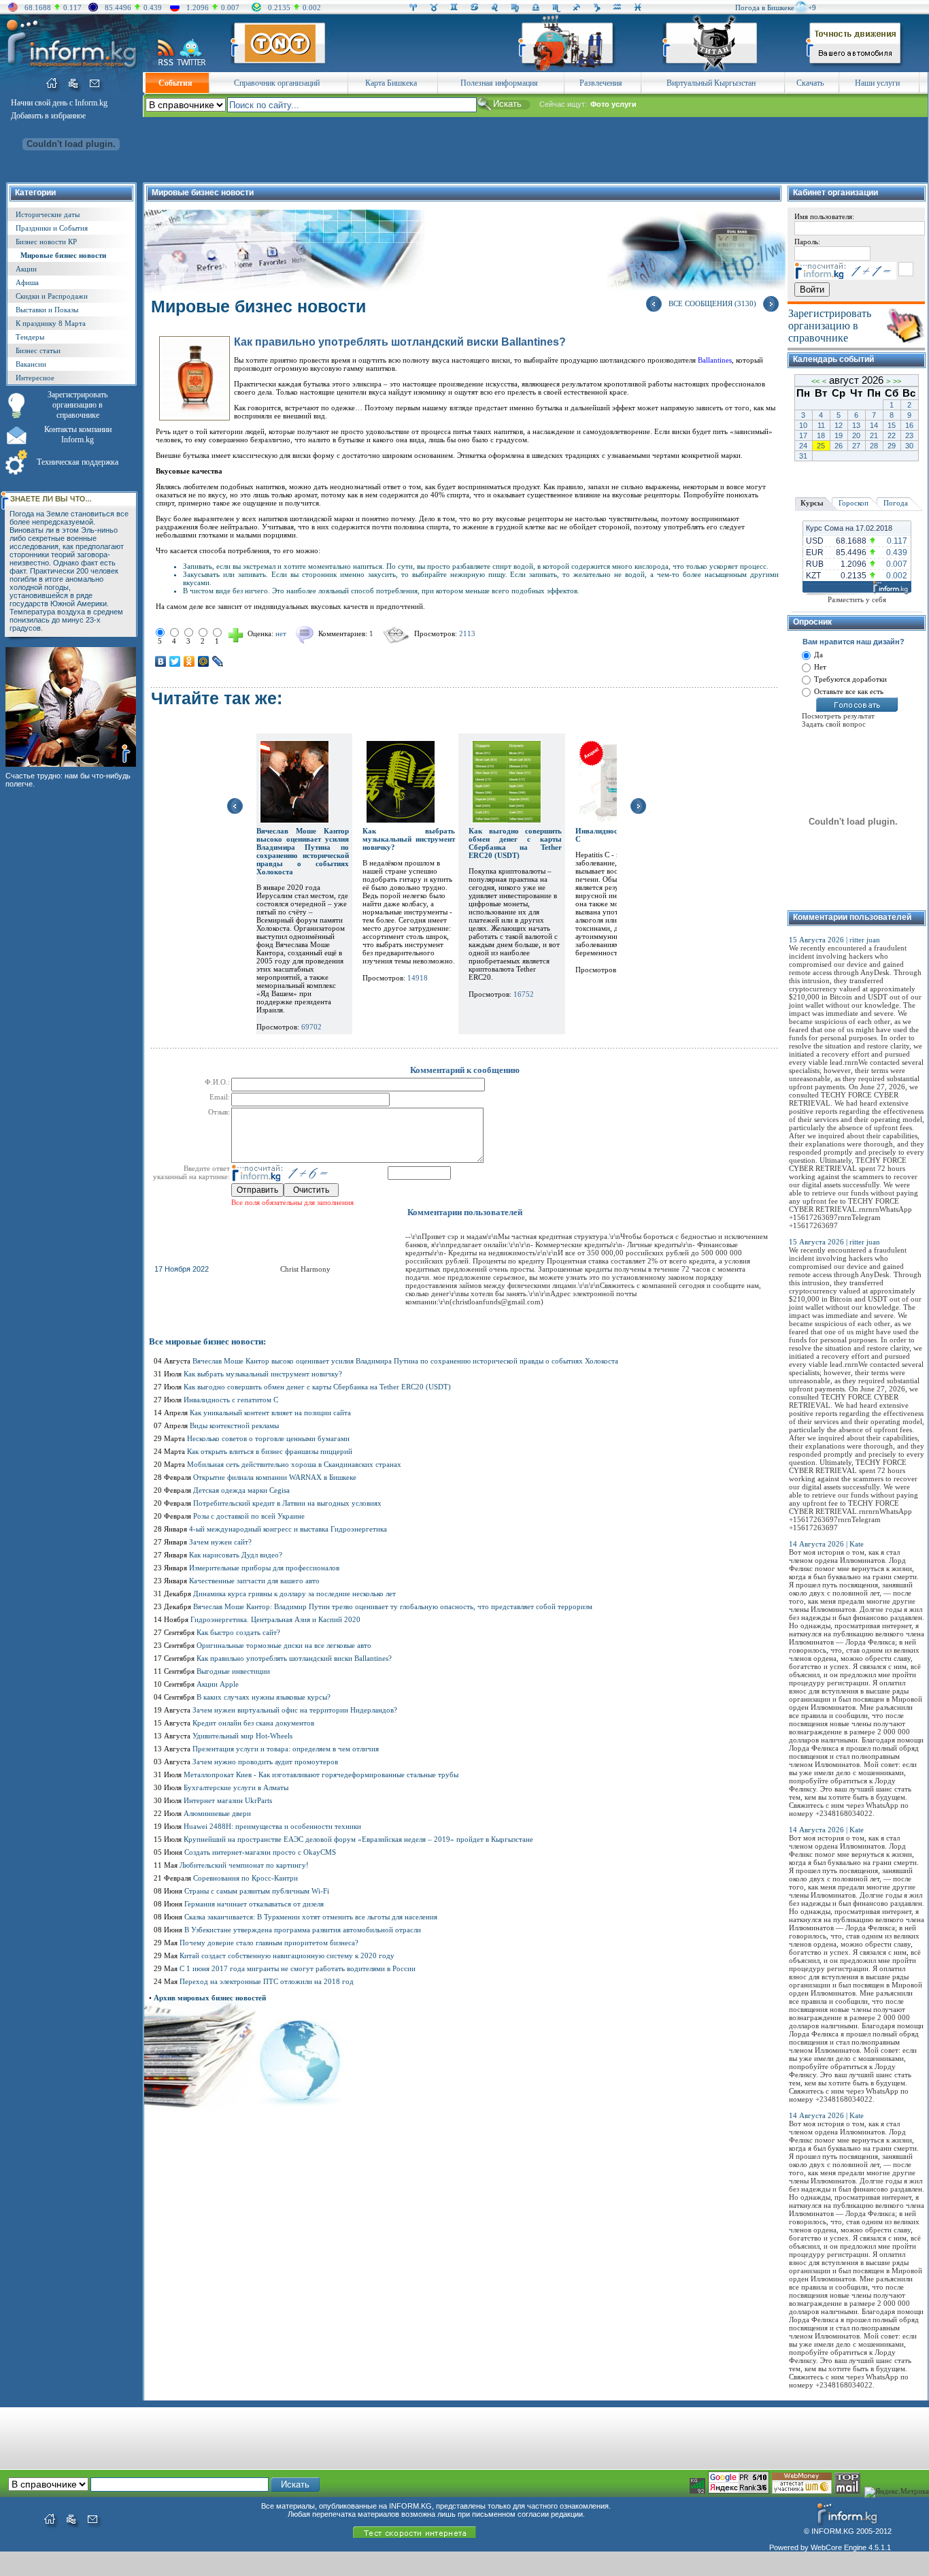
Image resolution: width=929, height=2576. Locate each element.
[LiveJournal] (218, 661)
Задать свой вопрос (834, 724)
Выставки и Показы (47, 310)
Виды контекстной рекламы (234, 1425)
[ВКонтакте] (161, 661)
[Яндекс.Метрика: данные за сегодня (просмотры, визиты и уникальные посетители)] (897, 2492)
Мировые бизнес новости (63, 255)
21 (874, 435)
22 (892, 435)
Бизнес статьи (38, 350)
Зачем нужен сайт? (220, 1542)
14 (874, 425)
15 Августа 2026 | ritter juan (834, 940)
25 (821, 446)
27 (856, 446)
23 (909, 435)
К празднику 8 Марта (51, 323)
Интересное (35, 378)
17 (803, 435)
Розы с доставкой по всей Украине (249, 1516)
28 (874, 446)
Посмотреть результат (838, 716)
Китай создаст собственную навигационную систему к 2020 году (287, 1955)
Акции (26, 269)
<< (815, 381)
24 (803, 446)
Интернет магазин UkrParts (228, 1800)
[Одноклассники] (189, 661)
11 (821, 425)
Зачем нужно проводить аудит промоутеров (265, 1762)
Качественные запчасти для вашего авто (254, 1581)
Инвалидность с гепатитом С (231, 1400)
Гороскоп (854, 503)
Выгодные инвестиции (233, 1671)
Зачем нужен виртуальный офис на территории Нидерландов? (295, 1710)
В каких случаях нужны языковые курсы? (264, 1697)
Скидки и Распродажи (52, 296)
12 (839, 425)
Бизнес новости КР (46, 242)
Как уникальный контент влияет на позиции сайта (270, 1413)
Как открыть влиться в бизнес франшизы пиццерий (270, 1451)
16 (909, 425)
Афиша (27, 282)
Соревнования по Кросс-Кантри (246, 1878)
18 (821, 435)
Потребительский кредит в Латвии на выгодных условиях (287, 1503)
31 (803, 456)
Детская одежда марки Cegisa (241, 1490)
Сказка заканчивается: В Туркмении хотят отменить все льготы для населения (311, 1917)
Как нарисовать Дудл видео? (236, 1555)
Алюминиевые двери (217, 1813)
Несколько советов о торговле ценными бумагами (268, 1438)
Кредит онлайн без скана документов (253, 1723)
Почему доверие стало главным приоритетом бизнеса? (269, 1943)
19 (839, 435)
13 (856, 425)
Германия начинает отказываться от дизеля (254, 1904)
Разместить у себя (857, 599)
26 (839, 446)
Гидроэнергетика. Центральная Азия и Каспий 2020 (275, 1619)
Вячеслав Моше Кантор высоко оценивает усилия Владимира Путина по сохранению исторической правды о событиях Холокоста (303, 851)
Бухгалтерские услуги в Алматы (236, 1787)
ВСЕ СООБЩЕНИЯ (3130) (712, 303)
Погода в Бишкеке (765, 7)
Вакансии (31, 364)
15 (892, 425)
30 (909, 446)
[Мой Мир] (204, 661)
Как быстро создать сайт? (238, 1632)
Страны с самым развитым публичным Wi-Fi (257, 1891)
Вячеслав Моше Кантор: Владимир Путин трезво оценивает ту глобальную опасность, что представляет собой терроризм (393, 1606)
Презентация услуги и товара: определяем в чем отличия (286, 1749)
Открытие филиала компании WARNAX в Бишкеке (275, 1477)
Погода (896, 503)
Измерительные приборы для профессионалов (264, 1568)
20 (856, 435)
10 (803, 425)
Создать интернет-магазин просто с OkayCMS (260, 1852)
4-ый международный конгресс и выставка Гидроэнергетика (288, 1529)
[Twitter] (175, 661)
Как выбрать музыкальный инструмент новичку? (409, 839)
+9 (812, 7)
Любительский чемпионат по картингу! (244, 1865)
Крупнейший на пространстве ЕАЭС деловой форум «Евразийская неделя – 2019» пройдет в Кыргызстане (358, 1839)
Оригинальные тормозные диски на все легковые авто (284, 1645)
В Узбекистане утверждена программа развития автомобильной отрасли (303, 1930)
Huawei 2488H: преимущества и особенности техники (272, 1826)
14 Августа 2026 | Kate (826, 1544)
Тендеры (30, 337)
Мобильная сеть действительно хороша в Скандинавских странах (294, 1464)
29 (892, 446)
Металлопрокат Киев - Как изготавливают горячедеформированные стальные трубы (321, 1774)
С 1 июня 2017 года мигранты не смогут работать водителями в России (298, 1968)
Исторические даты (48, 214)
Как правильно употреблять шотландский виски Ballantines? (294, 1658)
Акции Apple (218, 1684)
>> (897, 381)
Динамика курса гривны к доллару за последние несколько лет (294, 1594)
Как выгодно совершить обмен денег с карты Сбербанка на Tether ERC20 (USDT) (515, 843)
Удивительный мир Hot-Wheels (242, 1736)
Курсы (812, 503)
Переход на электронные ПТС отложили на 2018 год (267, 1981)
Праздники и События (52, 228)
